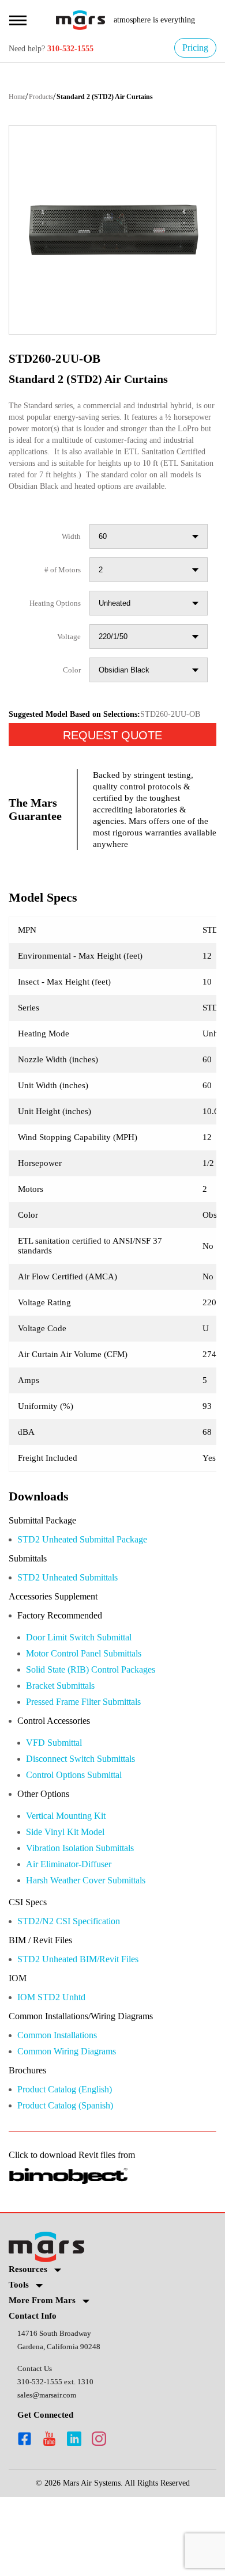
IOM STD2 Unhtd (54, 2069)
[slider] (112, 231)
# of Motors (59, 594)
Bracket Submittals (67, 1748)
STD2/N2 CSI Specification (76, 1991)
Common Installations (66, 2108)
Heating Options (51, 628)
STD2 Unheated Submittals (76, 1636)
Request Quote (112, 778)
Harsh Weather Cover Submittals (97, 1949)
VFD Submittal (57, 1806)
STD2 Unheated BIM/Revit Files (85, 2030)
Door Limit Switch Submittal (88, 1698)
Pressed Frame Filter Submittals (94, 1764)
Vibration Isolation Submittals (90, 1915)
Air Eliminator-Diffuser (75, 1932)
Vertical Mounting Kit (72, 1882)
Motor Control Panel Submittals (95, 1714)
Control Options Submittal (84, 1840)
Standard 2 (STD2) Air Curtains (121, 98)
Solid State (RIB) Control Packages (101, 1731)
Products (48, 98)
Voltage (67, 661)
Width (70, 561)
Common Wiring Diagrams (75, 2125)
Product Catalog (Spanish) (74, 2181)
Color (71, 695)
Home (19, 98)
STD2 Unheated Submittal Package (94, 1597)
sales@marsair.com (50, 2473)
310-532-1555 (80, 49)
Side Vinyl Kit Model (68, 1899)
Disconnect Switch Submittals (91, 1823)
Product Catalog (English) (74, 2164)
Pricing (193, 48)
